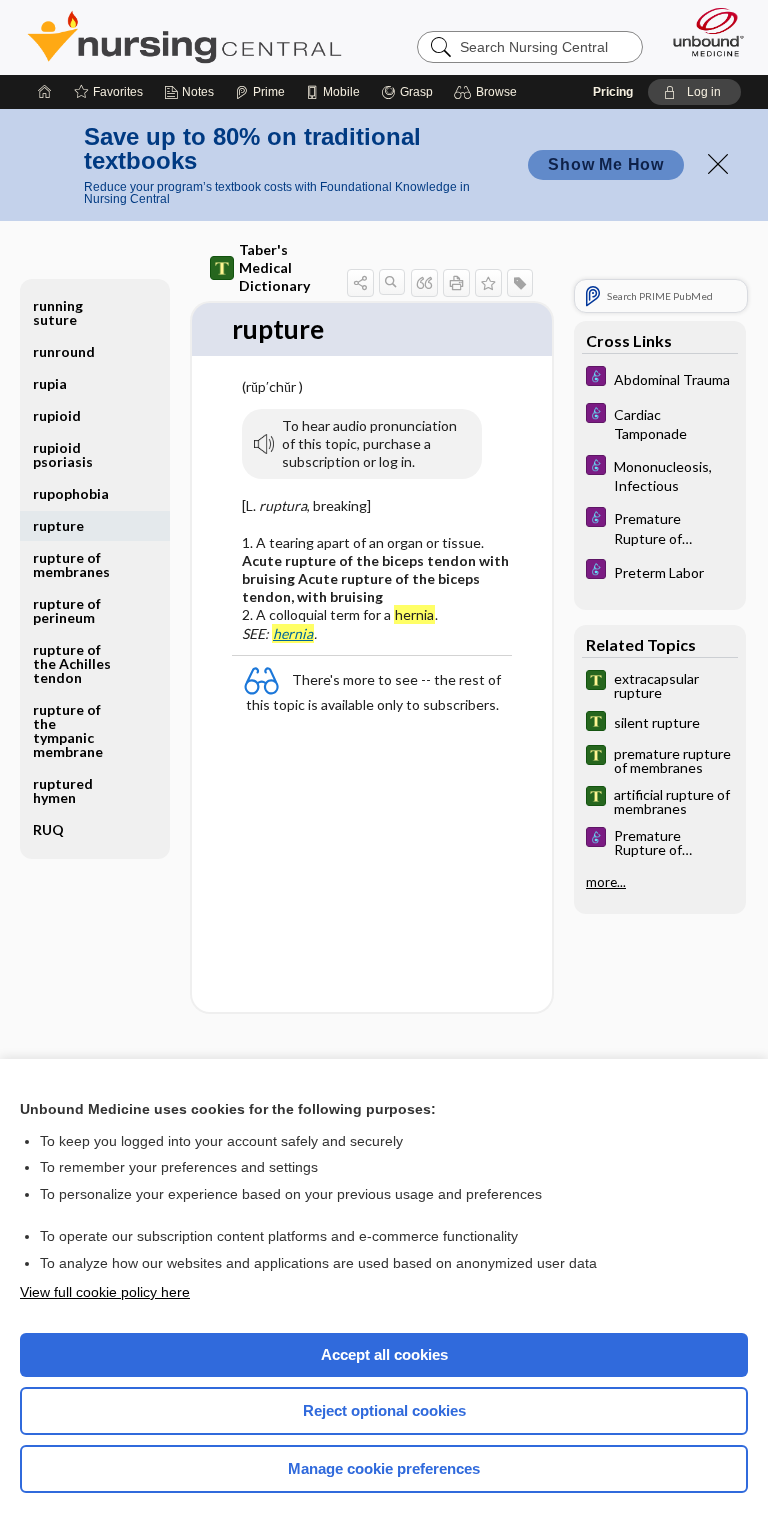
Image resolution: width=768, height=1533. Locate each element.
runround (64, 351)
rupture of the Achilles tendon (72, 663)
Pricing (613, 92)
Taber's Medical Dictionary (274, 267)
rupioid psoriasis (63, 454)
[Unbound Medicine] (702, 32)
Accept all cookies (384, 1354)
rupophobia (71, 493)
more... (606, 882)
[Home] (45, 92)
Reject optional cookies (384, 1410)
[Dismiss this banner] (718, 164)
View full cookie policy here (105, 1292)
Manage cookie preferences (384, 1468)
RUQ (48, 829)
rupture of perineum (67, 610)
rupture (58, 525)
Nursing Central (184, 37)
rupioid (57, 415)
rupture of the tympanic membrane (68, 730)
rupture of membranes (71, 564)
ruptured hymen (63, 790)
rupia (50, 383)
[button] (488, 92)
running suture (58, 312)
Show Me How (606, 164)
